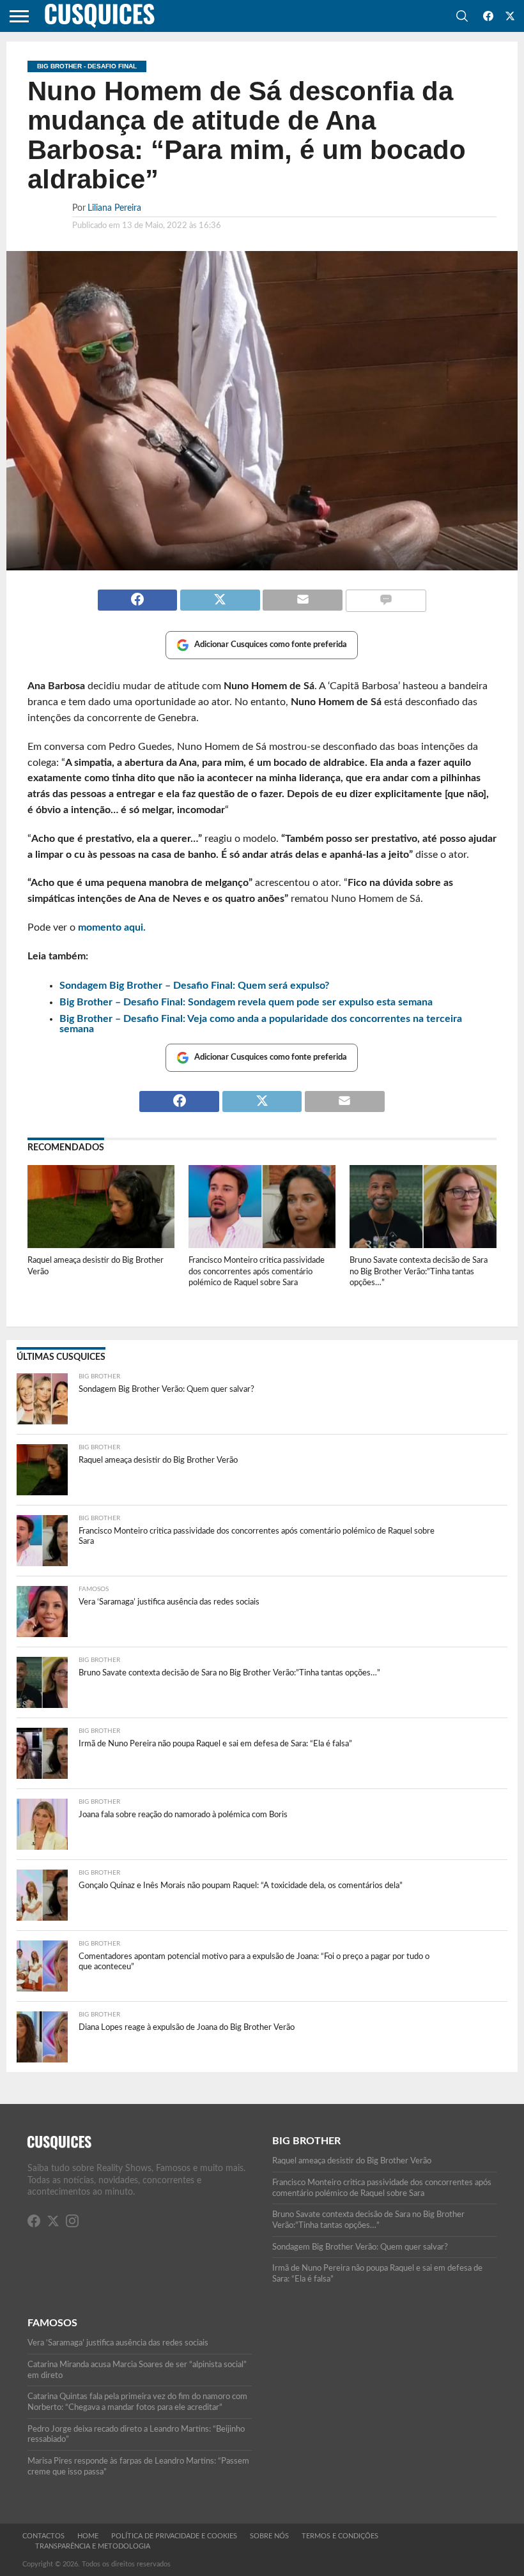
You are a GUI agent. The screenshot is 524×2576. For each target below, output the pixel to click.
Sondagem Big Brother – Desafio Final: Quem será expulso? (194, 986)
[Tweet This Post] (220, 595)
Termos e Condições (340, 2536)
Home (88, 2536)
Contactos (43, 2536)
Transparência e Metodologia (93, 2546)
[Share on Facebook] (138, 595)
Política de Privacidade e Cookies (174, 2536)
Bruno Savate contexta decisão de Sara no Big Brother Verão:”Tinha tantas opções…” (419, 1271)
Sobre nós (269, 2536)
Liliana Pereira (114, 208)
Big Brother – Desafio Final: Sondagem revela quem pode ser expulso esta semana (246, 1002)
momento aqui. (112, 927)
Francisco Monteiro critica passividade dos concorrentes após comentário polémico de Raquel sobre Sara (257, 1271)
